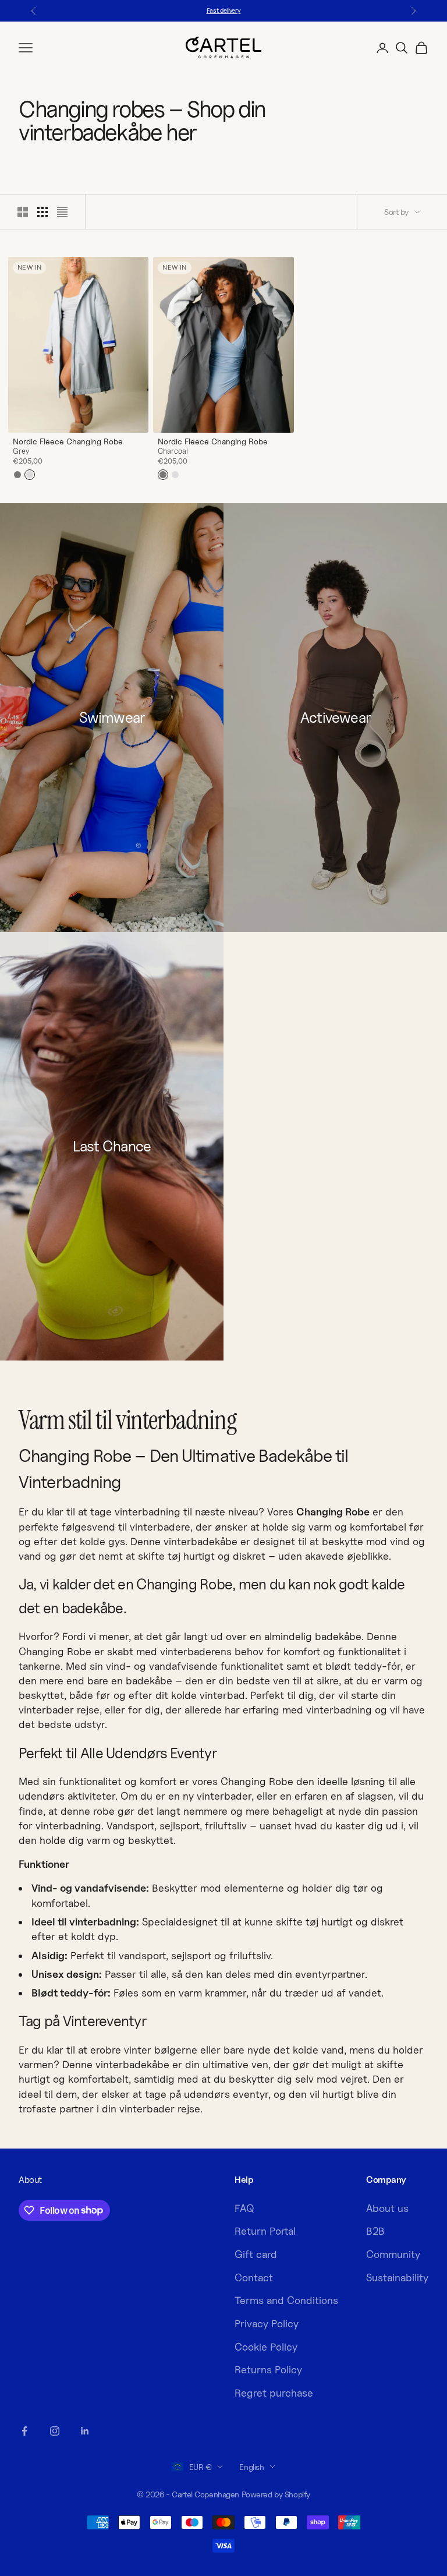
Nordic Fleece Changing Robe (68, 441)
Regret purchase (274, 2393)
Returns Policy (268, 2370)
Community (393, 2254)
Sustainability (397, 2278)
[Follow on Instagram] (55, 2431)
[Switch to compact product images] (62, 212)
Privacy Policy (267, 2324)
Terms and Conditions (286, 2300)
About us (387, 2208)
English (251, 2467)
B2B (375, 2231)
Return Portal (265, 2231)
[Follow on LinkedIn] (85, 2431)
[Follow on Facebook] (24, 2431)
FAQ (244, 2208)
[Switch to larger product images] (23, 212)
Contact (254, 2278)
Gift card (256, 2254)
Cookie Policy (266, 2347)
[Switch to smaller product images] (42, 212)
